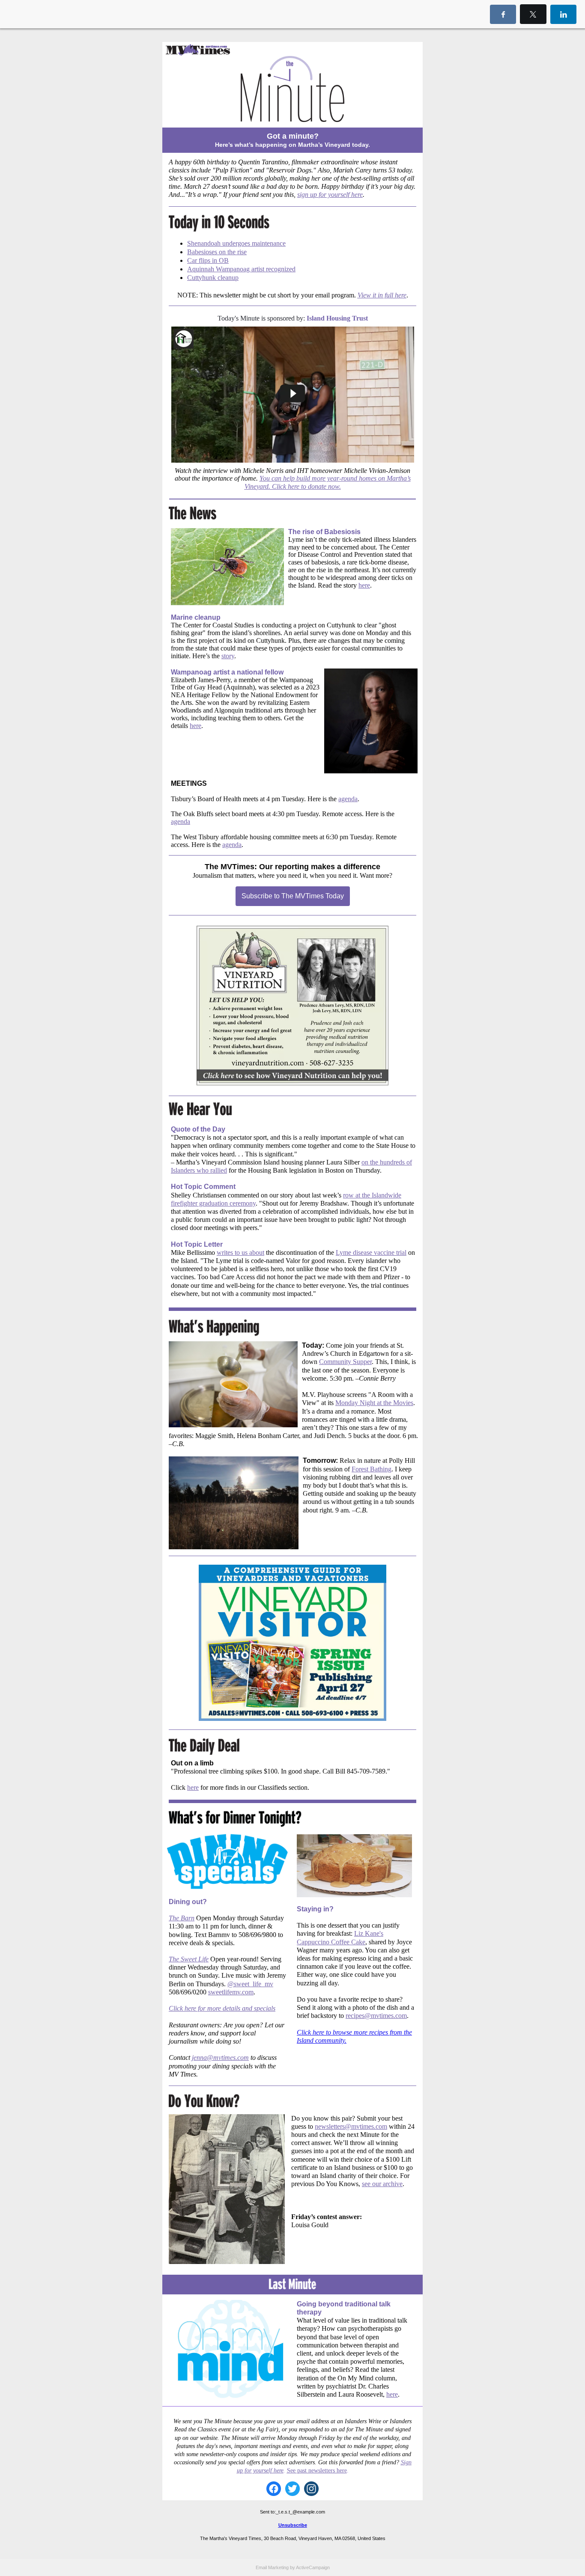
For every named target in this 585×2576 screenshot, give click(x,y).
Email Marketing (272, 2567)
